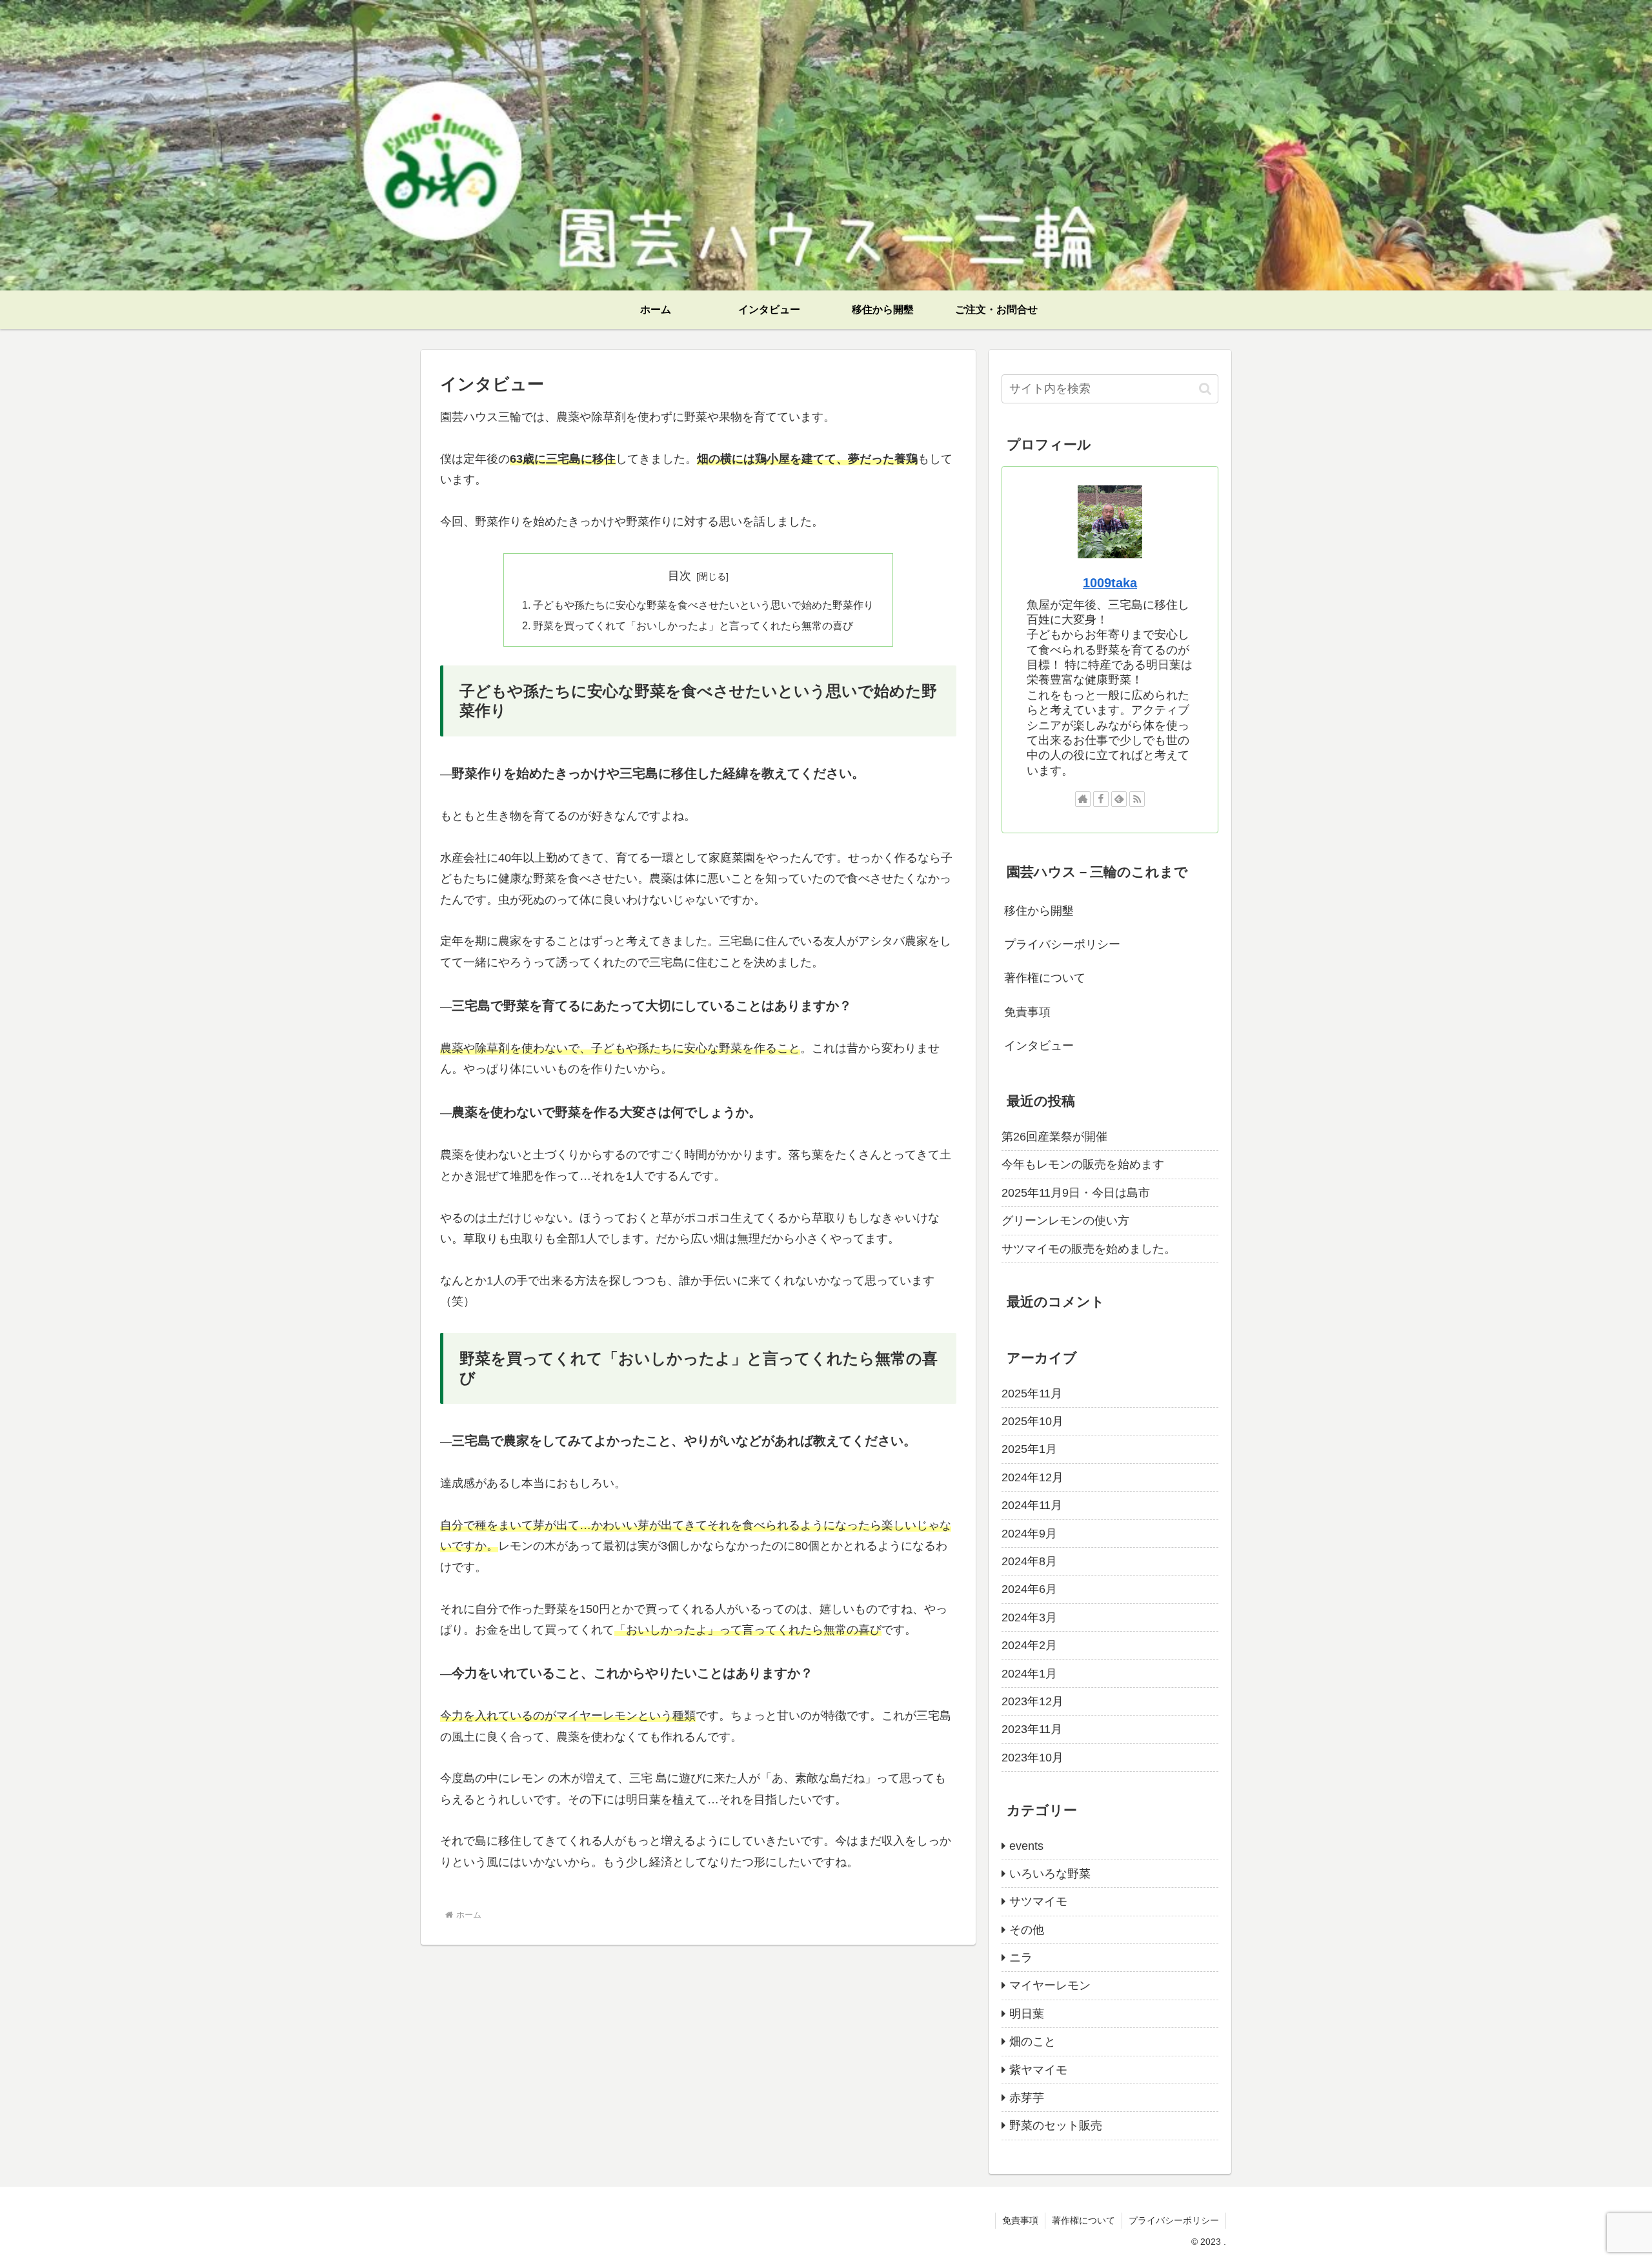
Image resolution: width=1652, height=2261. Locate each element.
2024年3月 (1029, 1617)
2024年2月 (1029, 1645)
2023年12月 (1032, 1701)
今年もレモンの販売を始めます (1083, 1164)
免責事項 (1027, 1012)
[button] (1205, 389)
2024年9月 (1029, 1534)
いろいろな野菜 (1050, 1874)
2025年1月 (1029, 1449)
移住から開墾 (1039, 911)
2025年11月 (1032, 1394)
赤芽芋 (1027, 2098)
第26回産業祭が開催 (1054, 1137)
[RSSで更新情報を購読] (1137, 799)
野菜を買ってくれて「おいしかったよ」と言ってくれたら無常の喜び (693, 625)
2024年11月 (1032, 1505)
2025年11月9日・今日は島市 (1076, 1193)
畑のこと (1032, 2042)
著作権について (1045, 978)
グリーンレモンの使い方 (1065, 1221)
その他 (1027, 1930)
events (1026, 1846)
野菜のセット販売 (1056, 2125)
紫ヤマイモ (1038, 2070)
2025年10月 (1032, 1421)
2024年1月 (1029, 1674)
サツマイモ (1038, 1901)
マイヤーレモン (1050, 1985)
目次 (680, 576)
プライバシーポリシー (1062, 944)
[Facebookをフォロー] (1101, 799)
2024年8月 (1029, 1561)
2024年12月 (1032, 1477)
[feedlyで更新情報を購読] (1119, 799)
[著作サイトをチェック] (1083, 799)
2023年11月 (1032, 1729)
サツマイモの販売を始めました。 (1089, 1249)
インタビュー (1039, 1046)
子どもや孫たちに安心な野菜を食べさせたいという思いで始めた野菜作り (703, 605)
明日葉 (1027, 2014)
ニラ (1021, 1958)
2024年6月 (1029, 1589)
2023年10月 (1032, 1758)
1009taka (1110, 583)
